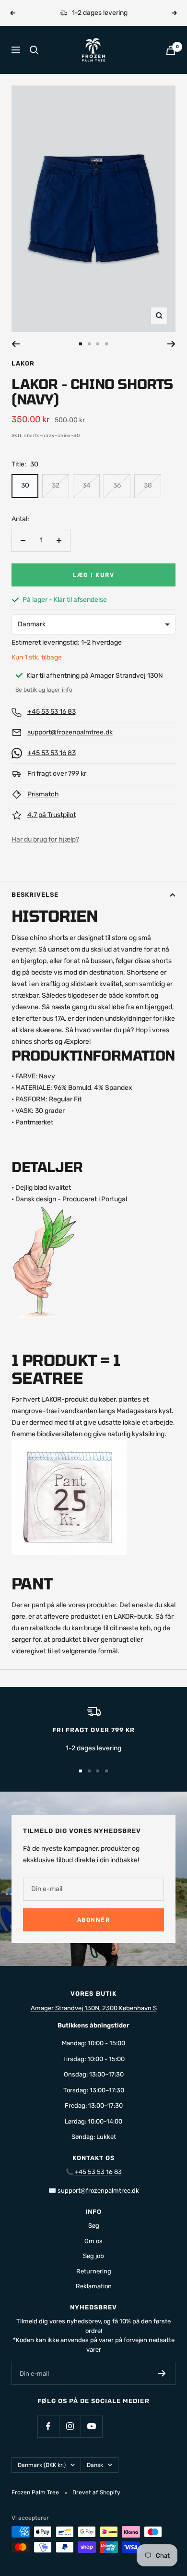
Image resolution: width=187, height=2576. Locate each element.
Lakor (23, 363)
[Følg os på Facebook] (48, 2426)
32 (56, 485)
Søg (94, 2226)
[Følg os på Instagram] (70, 2426)
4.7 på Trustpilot (52, 815)
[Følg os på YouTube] (91, 2426)
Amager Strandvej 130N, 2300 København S (94, 2008)
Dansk (95, 2465)
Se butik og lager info (44, 690)
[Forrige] (16, 344)
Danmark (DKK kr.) (42, 2465)
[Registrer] (162, 2373)
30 (25, 485)
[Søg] (34, 50)
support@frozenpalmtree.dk (70, 732)
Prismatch (43, 794)
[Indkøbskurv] (171, 50)
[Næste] (171, 344)
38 (148, 485)
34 (87, 485)
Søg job (93, 2256)
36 (117, 485)
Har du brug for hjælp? (45, 839)
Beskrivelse (35, 895)
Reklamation (94, 2286)
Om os (93, 2241)
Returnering (94, 2271)
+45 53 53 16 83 (52, 712)
